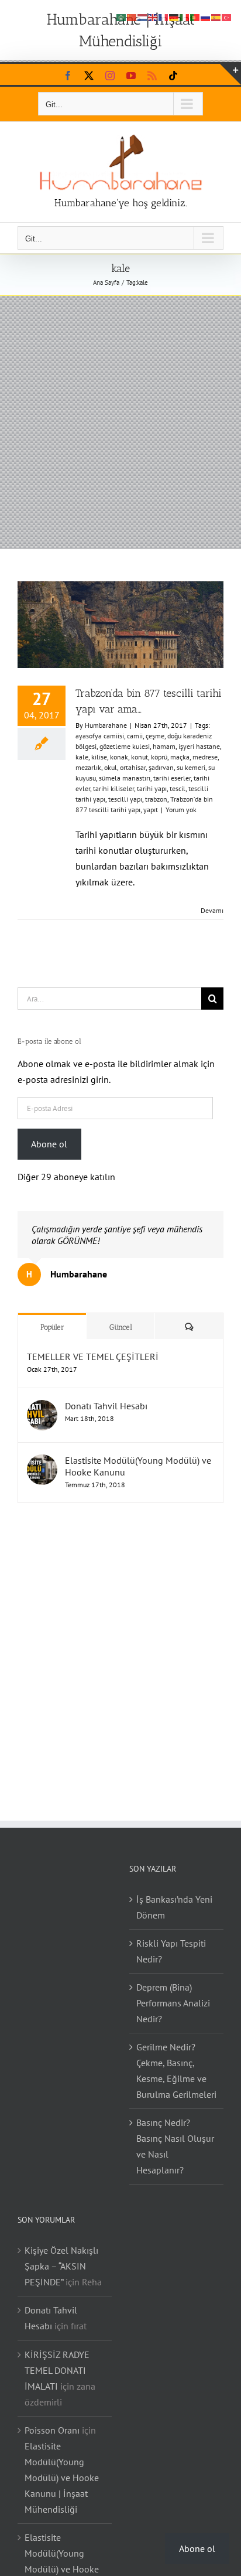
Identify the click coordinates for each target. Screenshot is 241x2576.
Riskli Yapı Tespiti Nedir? (171, 1951)
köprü (159, 757)
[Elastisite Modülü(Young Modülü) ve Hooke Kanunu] (42, 1462)
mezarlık (88, 767)
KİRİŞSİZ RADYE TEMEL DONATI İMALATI (57, 2370)
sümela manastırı (125, 778)
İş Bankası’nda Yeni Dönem (174, 1907)
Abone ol (49, 1144)
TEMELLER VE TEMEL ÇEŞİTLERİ (93, 1357)
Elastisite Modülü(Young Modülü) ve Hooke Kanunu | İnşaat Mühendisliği (62, 2478)
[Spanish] (216, 16)
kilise (99, 757)
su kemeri (191, 767)
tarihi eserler (172, 778)
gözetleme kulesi (125, 746)
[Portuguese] (195, 16)
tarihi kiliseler (113, 788)
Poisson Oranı (52, 2430)
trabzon (156, 799)
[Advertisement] (120, 422)
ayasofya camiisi (100, 736)
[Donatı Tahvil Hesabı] (42, 1408)
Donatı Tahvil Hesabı (106, 1406)
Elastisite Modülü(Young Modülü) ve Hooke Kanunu (138, 1466)
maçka (180, 757)
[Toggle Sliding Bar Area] (230, 74)
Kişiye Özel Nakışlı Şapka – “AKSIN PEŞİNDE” (61, 2266)
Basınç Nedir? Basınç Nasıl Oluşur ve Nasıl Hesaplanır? (175, 2146)
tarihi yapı (152, 788)
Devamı (212, 910)
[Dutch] (143, 16)
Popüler (52, 1327)
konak (119, 757)
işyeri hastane (199, 746)
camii (135, 736)
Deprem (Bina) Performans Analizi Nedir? (173, 2003)
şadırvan (161, 767)
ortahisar (133, 767)
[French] (164, 16)
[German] (174, 16)
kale (82, 757)
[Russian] (206, 16)
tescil (178, 788)
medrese (205, 757)
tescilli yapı (125, 799)
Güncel (121, 1327)
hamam (164, 746)
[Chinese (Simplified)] (132, 16)
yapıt (151, 810)
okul (111, 767)
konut (140, 757)
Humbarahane (106, 725)
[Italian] (185, 16)
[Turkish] (227, 16)
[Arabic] (122, 16)
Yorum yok (181, 810)
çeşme (155, 736)
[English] (153, 16)
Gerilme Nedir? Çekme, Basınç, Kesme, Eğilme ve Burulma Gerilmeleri (176, 2071)
